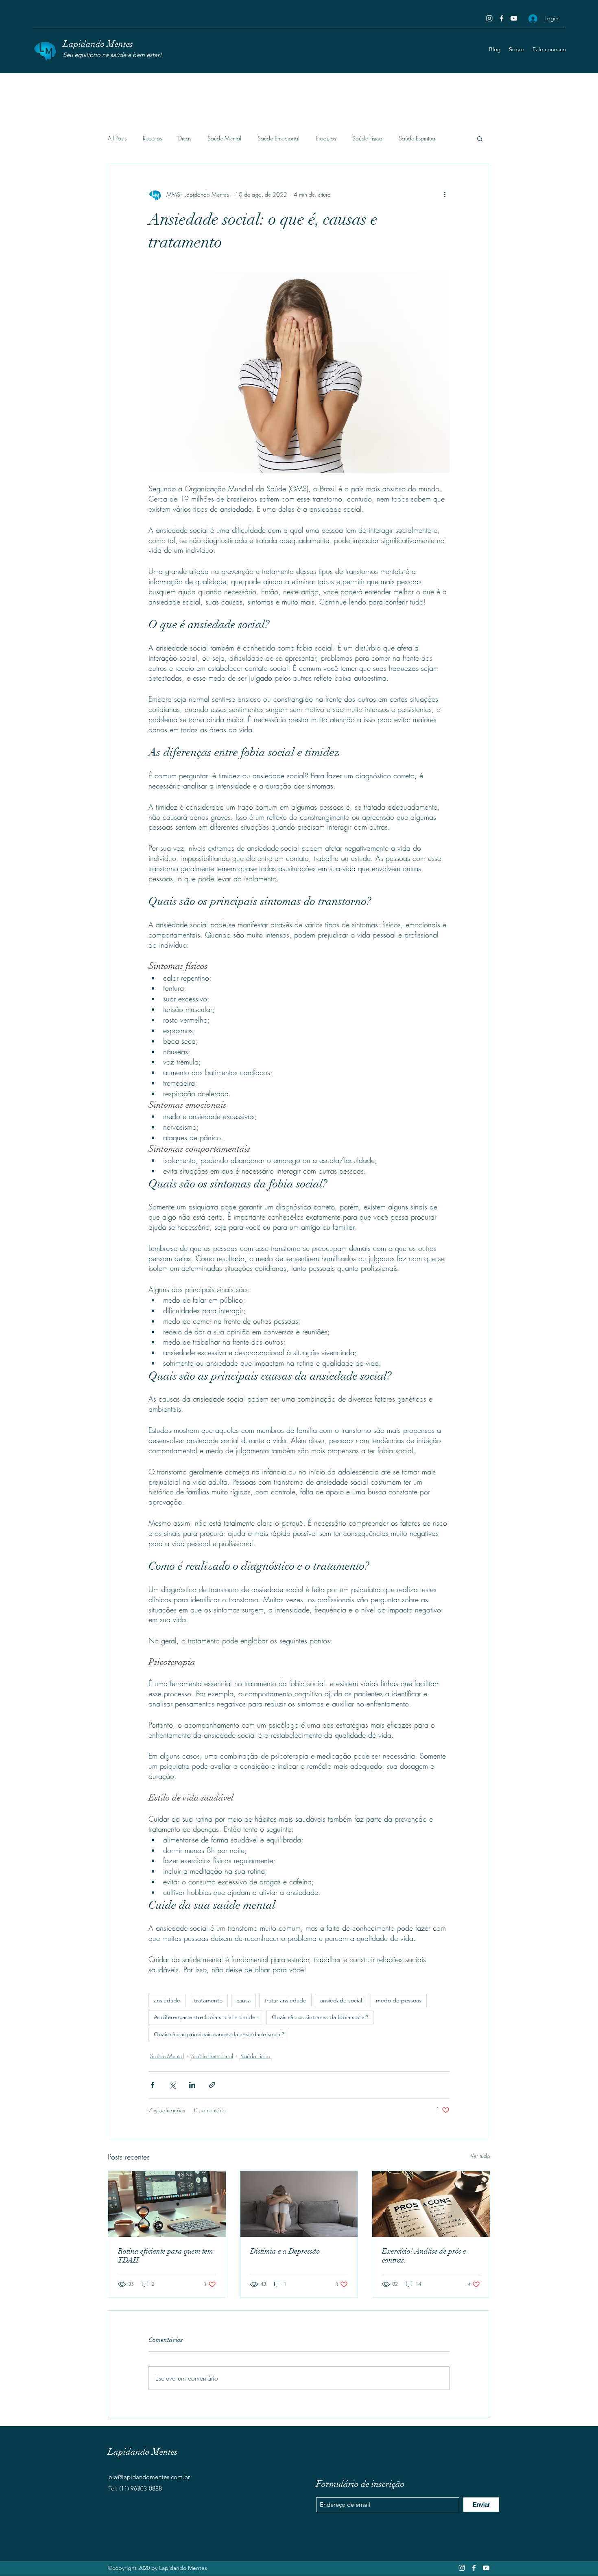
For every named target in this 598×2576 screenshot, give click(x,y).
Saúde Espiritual (418, 138)
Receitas (152, 138)
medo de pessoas (399, 2000)
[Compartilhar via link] (212, 2085)
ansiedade (167, 2000)
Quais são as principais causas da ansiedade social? (219, 2034)
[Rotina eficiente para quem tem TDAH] (167, 2204)
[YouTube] (514, 18)
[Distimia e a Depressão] (299, 2204)
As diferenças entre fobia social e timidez (206, 2017)
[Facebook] (502, 18)
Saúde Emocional (278, 138)
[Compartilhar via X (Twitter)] (172, 2085)
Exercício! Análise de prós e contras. (424, 2256)
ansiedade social (341, 2000)
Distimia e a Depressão (285, 2251)
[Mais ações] (445, 194)
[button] (480, 138)
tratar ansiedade (285, 2000)
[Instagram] (489, 18)
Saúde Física (367, 138)
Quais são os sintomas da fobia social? (320, 2017)
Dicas (185, 138)
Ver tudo (480, 2156)
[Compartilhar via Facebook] (152, 2085)
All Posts (117, 138)
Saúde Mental (224, 138)
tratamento (208, 2000)
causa (243, 2000)
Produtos (326, 138)
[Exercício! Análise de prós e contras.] (431, 2204)
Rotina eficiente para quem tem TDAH (166, 2256)
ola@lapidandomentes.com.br (149, 2477)
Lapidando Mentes (98, 44)
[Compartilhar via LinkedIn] (192, 2085)
